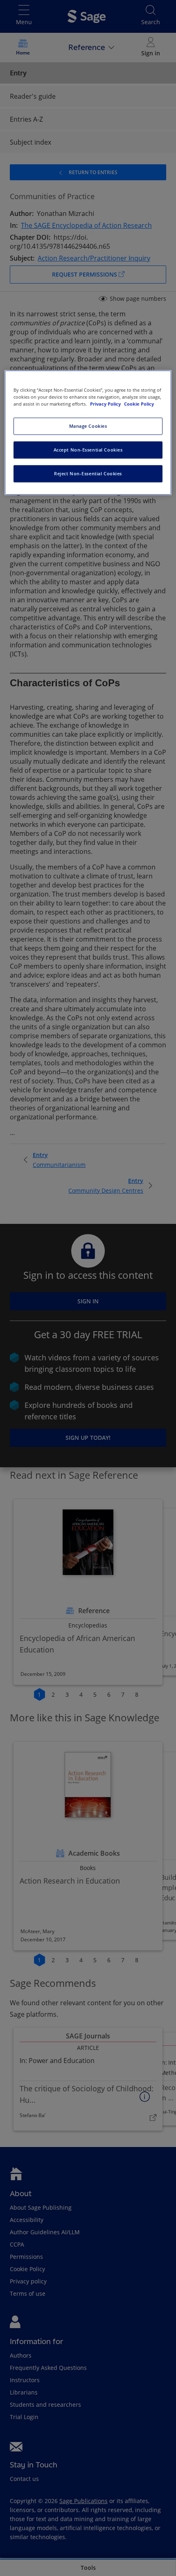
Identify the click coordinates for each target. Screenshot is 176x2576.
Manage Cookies (88, 426)
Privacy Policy (106, 404)
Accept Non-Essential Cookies (88, 450)
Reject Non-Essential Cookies (88, 473)
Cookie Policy (139, 404)
